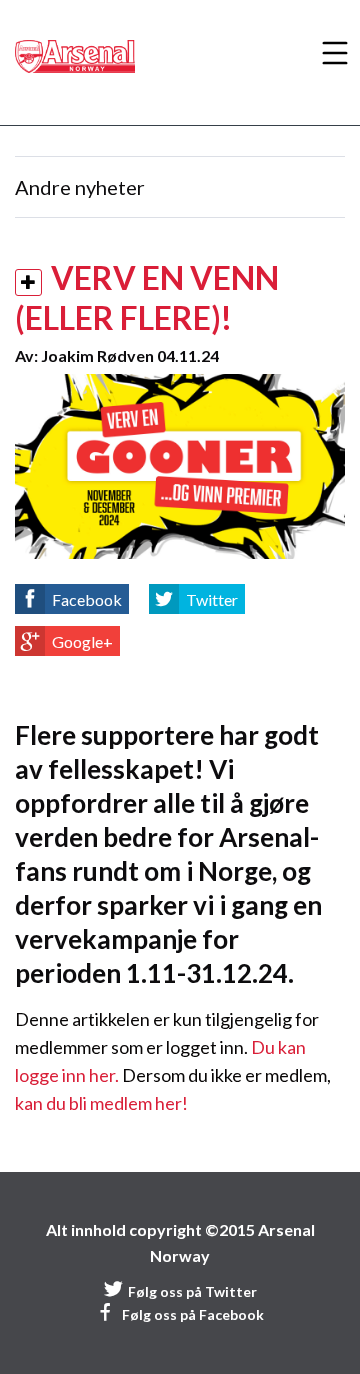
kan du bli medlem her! (101, 1103)
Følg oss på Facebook (193, 1314)
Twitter (212, 599)
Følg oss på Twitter (192, 1291)
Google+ (82, 641)
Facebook (87, 599)
